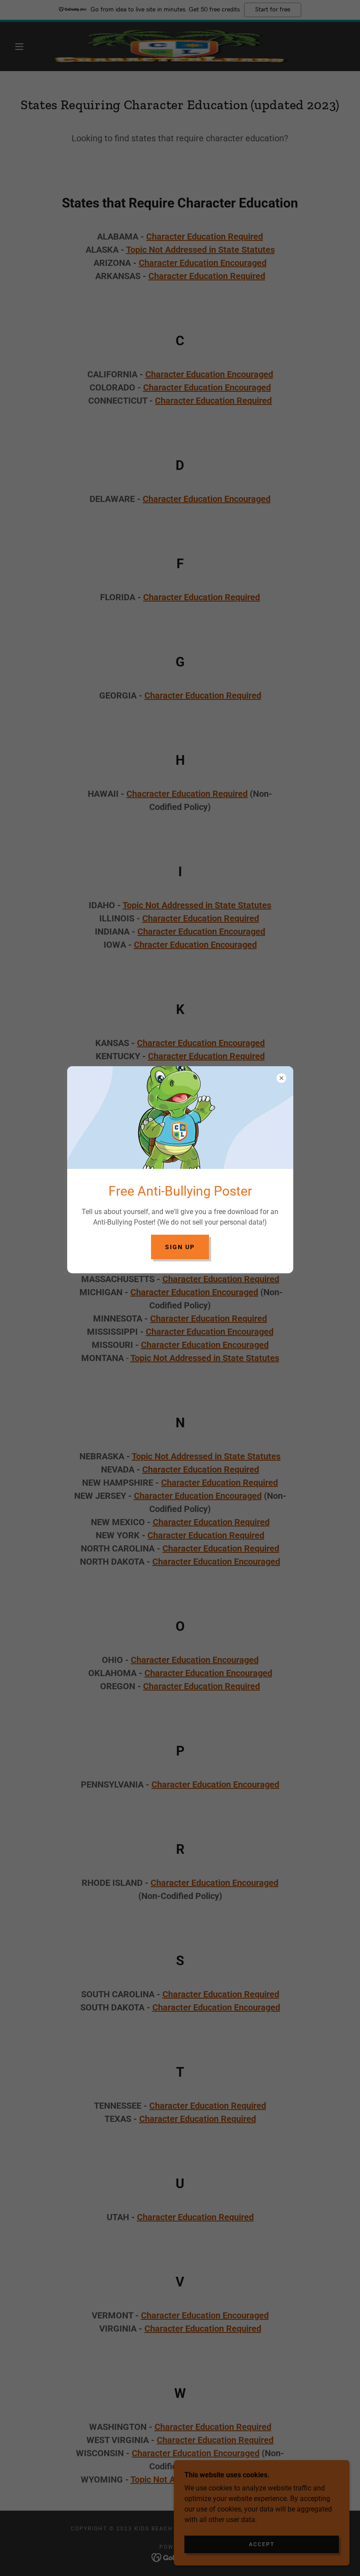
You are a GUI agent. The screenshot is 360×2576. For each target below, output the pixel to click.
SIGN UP (180, 1247)
